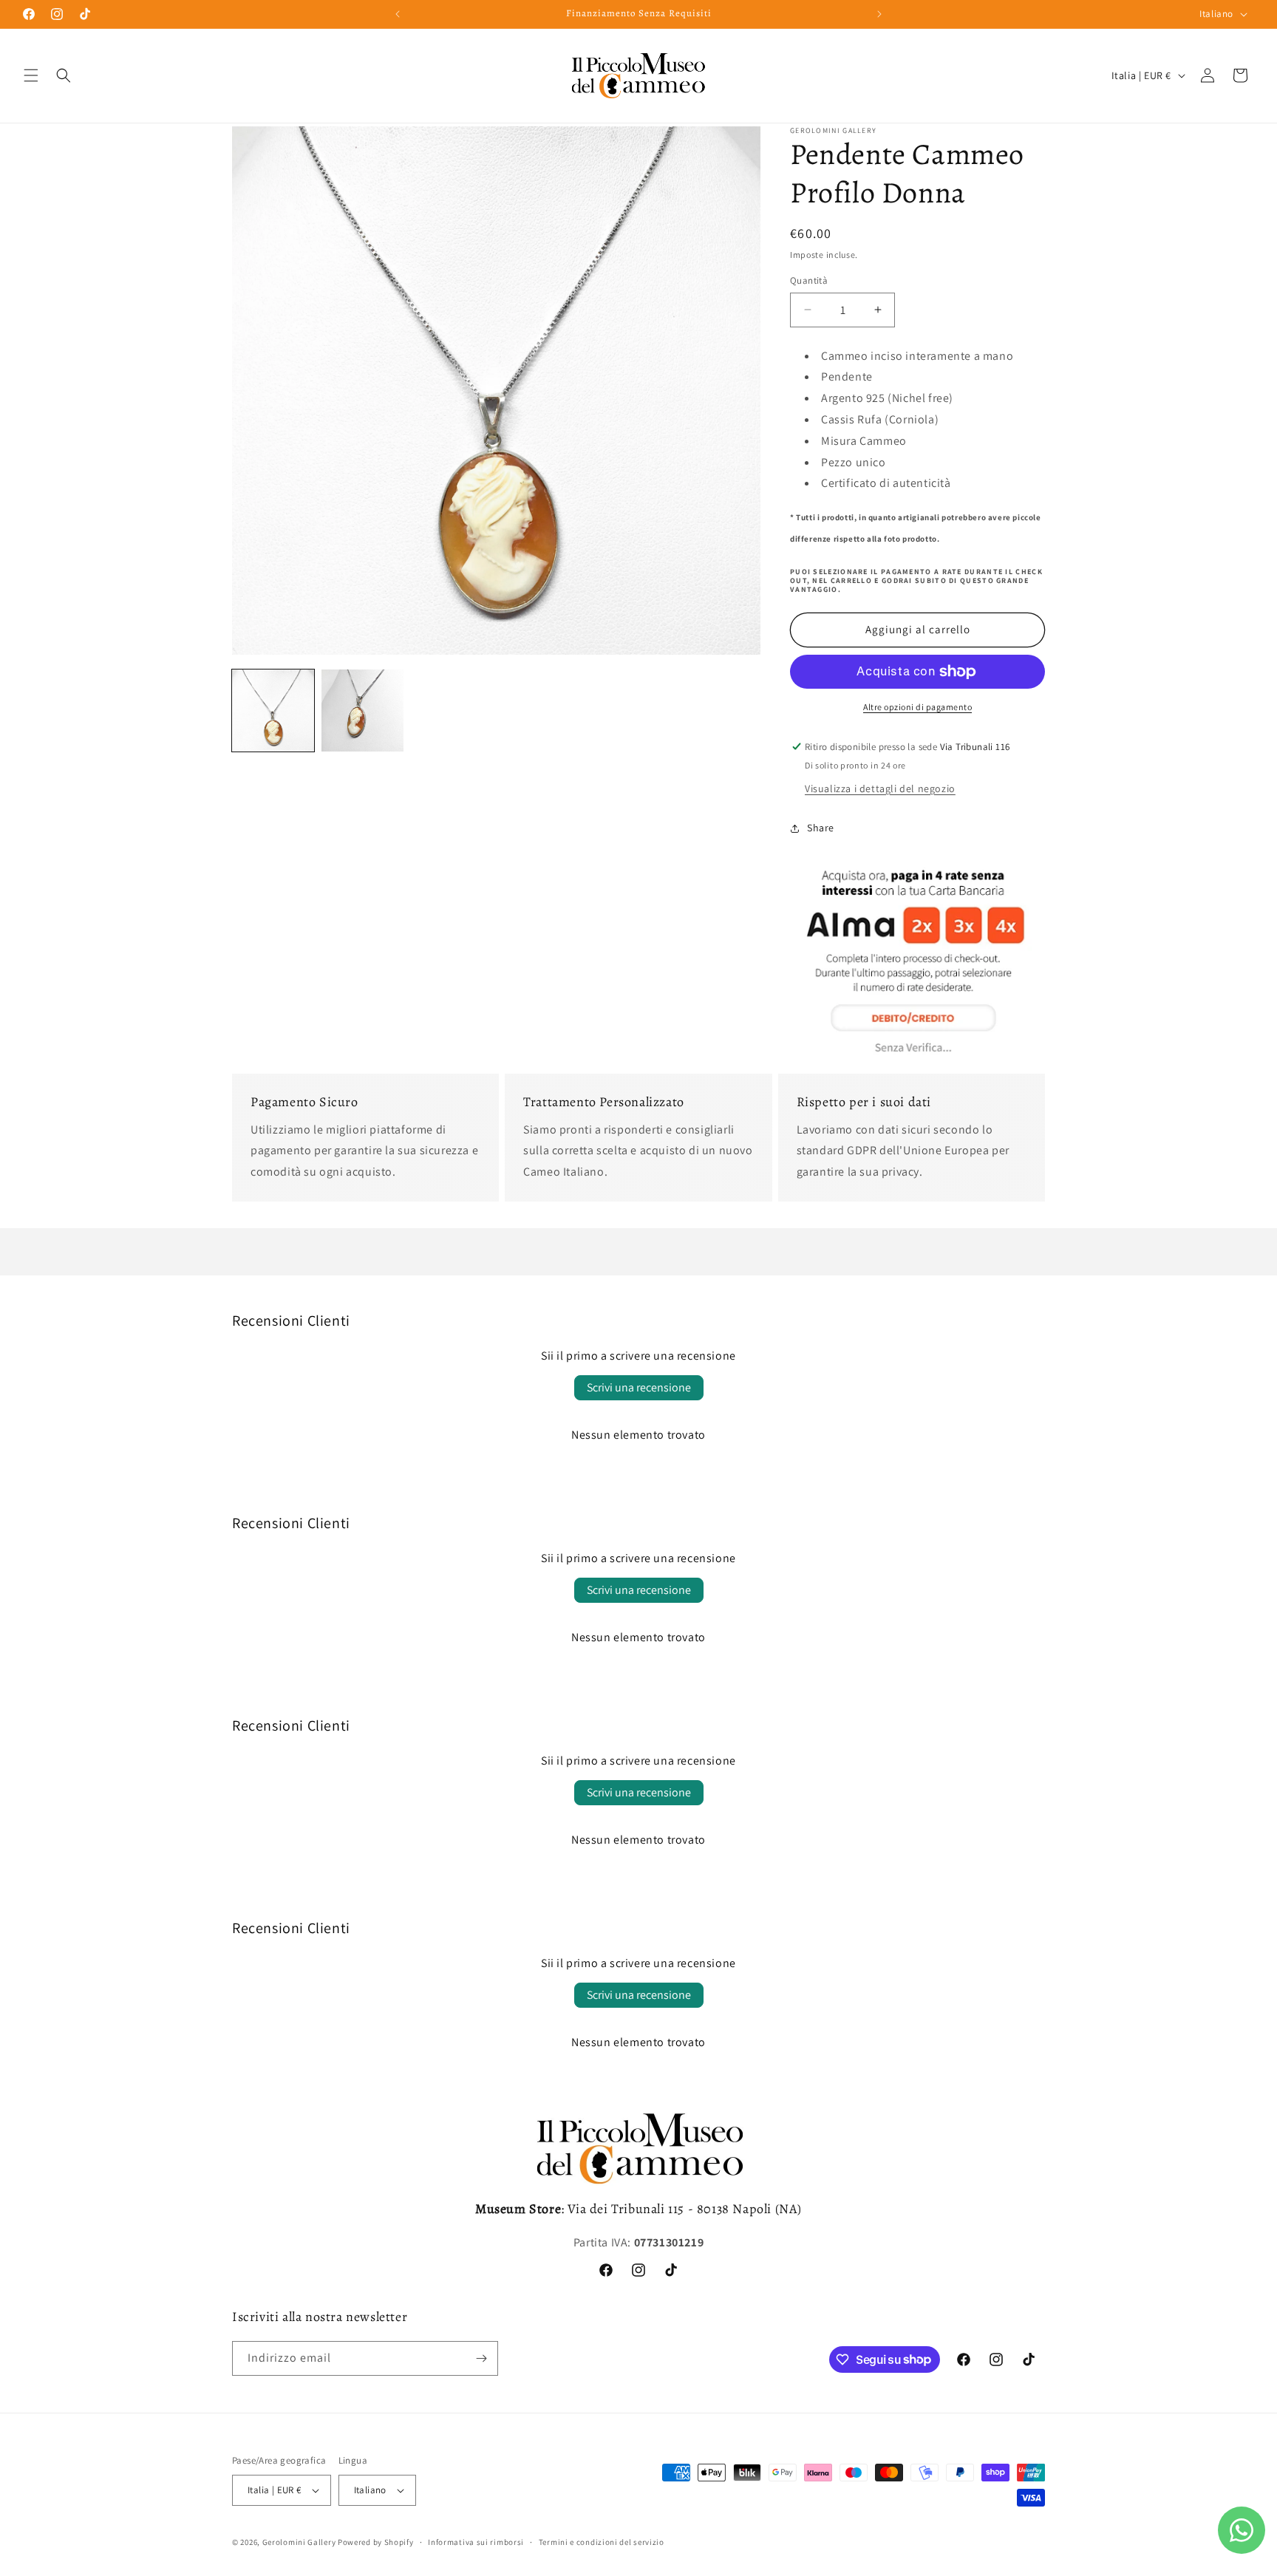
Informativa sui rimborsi (476, 2542)
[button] (31, 75)
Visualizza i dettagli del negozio (880, 788)
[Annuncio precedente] (398, 14)
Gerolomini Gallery (299, 2542)
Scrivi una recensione (639, 1387)
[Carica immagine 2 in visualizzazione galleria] (362, 711)
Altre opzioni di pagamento (917, 707)
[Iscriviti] (481, 2358)
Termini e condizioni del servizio (602, 2542)
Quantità (809, 280)
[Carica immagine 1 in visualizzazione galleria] (273, 711)
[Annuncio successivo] (879, 14)
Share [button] (821, 828)
